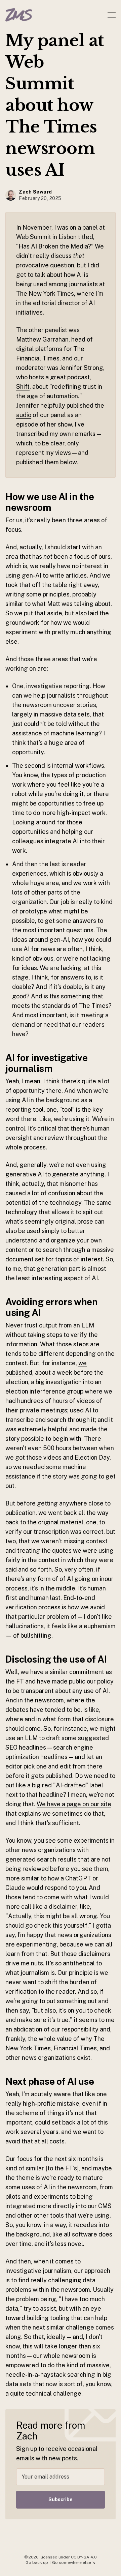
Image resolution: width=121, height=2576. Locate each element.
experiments (91, 1840)
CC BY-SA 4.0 (84, 2557)
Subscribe (61, 2499)
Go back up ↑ (38, 2563)
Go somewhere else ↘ (74, 2563)
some (65, 1840)
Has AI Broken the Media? (55, 246)
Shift (23, 387)
